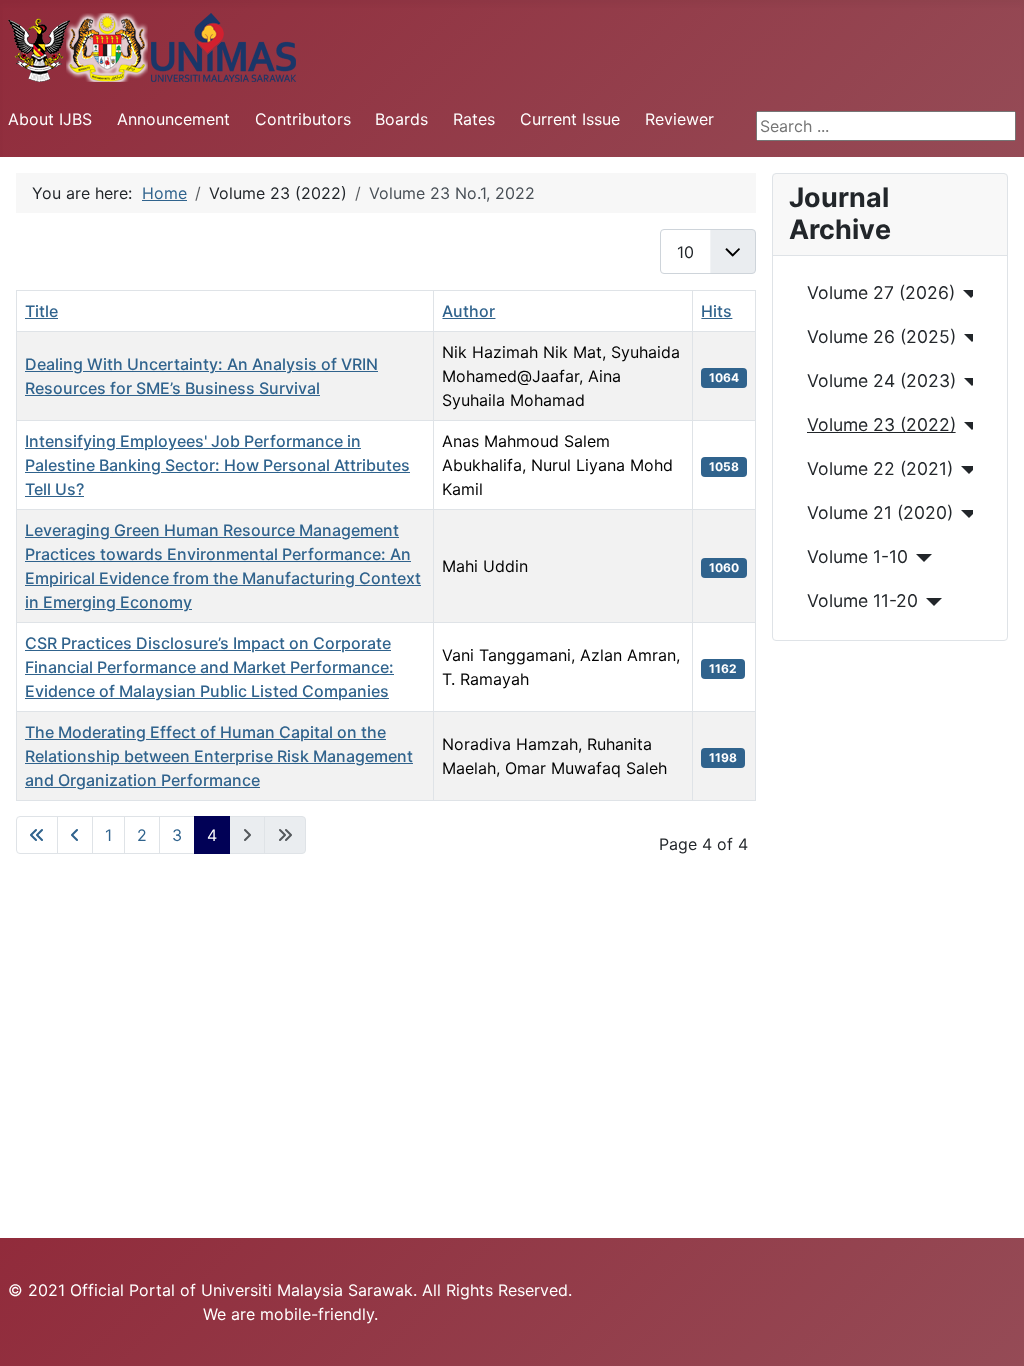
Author (468, 311)
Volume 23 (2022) (881, 424)
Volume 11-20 (862, 600)
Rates (474, 119)
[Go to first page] (37, 835)
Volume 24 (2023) (881, 380)
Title (41, 311)
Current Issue (570, 119)
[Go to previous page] (75, 835)
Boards (401, 119)
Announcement (173, 119)
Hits (716, 311)
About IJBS (50, 119)
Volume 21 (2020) (880, 512)
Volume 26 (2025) (881, 336)
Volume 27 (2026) (881, 292)
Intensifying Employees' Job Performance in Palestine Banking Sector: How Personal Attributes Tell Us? (217, 465)
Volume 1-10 (857, 556)
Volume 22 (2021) (880, 468)
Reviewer (679, 119)
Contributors (303, 119)
